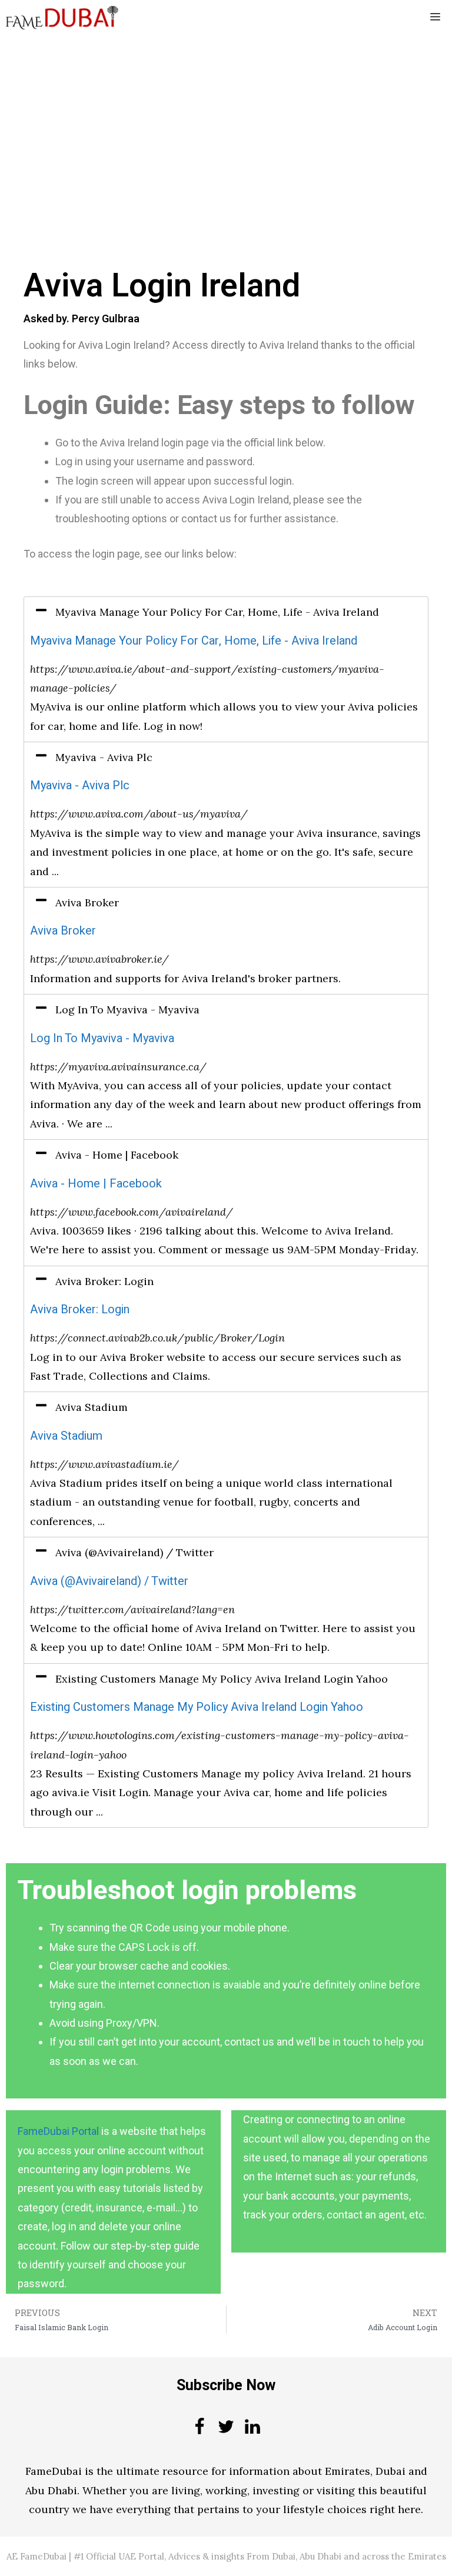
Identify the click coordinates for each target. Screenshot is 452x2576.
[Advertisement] (226, 122)
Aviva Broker (63, 931)
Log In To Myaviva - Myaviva (102, 1038)
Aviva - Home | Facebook (96, 1184)
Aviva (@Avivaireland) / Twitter (109, 1581)
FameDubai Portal (58, 2131)
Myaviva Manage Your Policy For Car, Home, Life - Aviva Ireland (194, 641)
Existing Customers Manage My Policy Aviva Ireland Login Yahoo (197, 1707)
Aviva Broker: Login (80, 1309)
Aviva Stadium (66, 1436)
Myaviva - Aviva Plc (80, 785)
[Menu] (435, 18)
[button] (226, 612)
